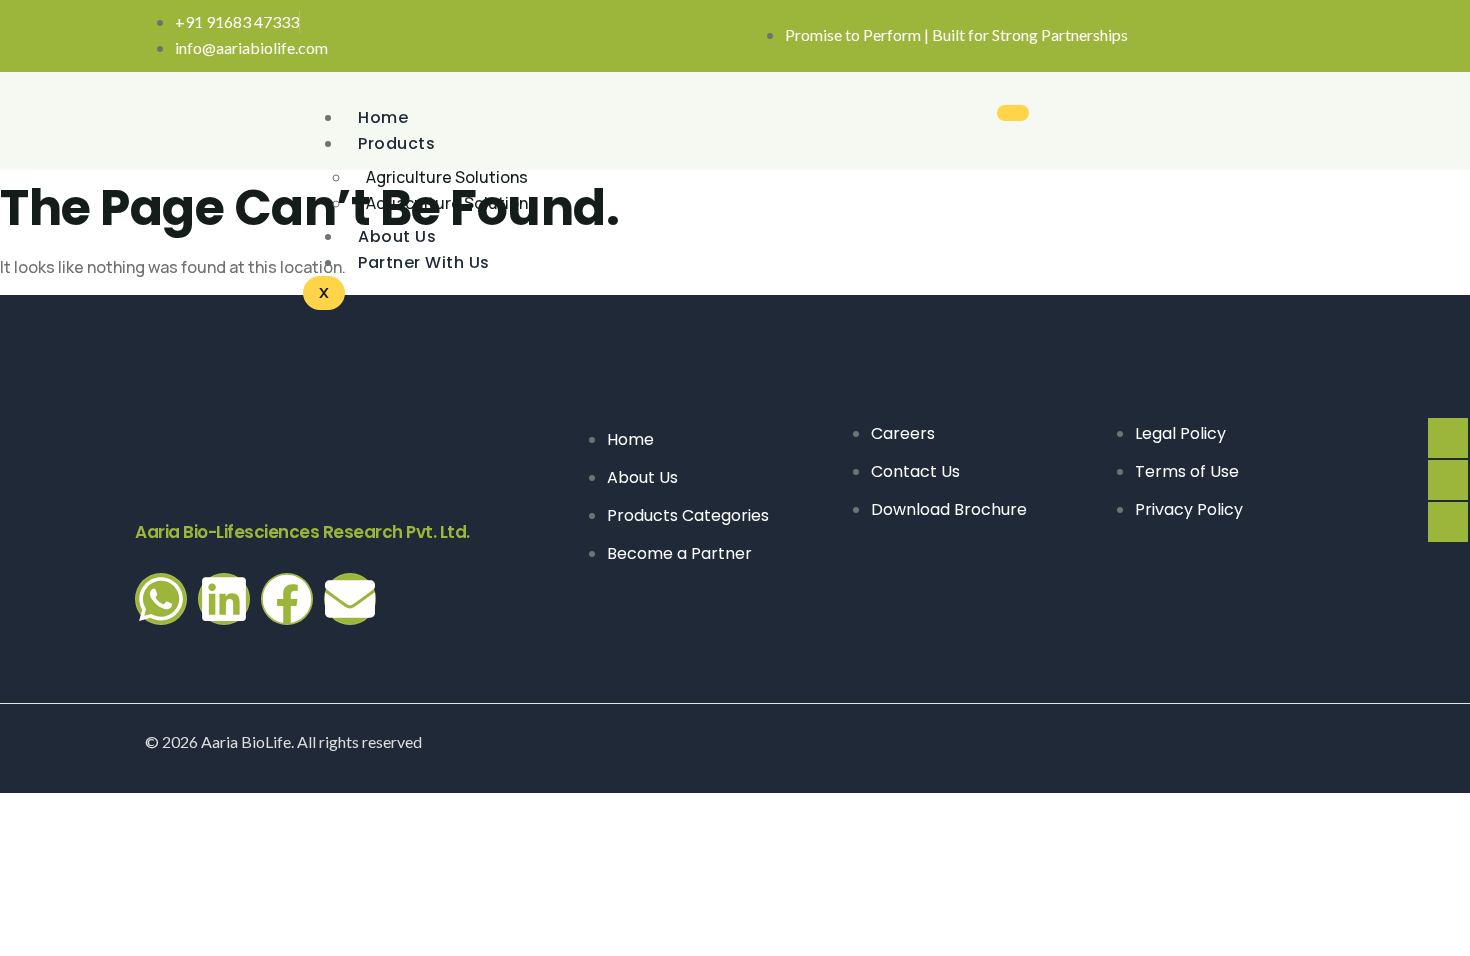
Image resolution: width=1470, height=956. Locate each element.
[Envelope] (350, 599)
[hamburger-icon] (1013, 113)
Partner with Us (424, 262)
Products (396, 143)
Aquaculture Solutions (451, 203)
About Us (397, 236)
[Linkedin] (224, 599)
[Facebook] (287, 599)
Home (383, 117)
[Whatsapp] (161, 599)
